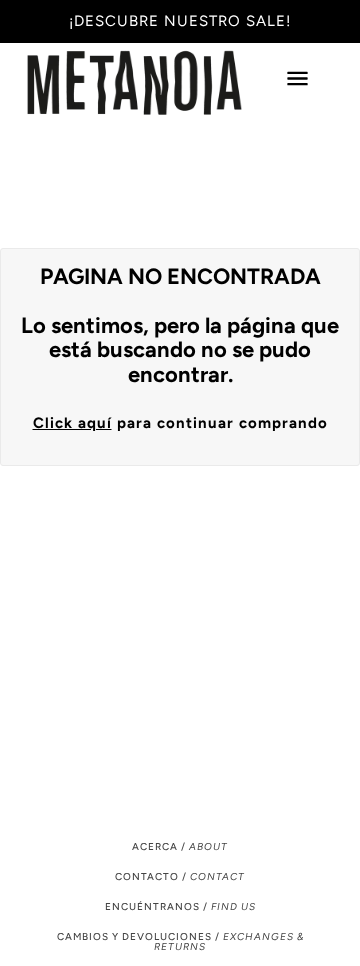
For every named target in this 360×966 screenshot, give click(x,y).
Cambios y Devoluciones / (180, 941)
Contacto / (180, 876)
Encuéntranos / (180, 906)
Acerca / (180, 846)
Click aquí (72, 423)
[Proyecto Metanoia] (154, 83)
